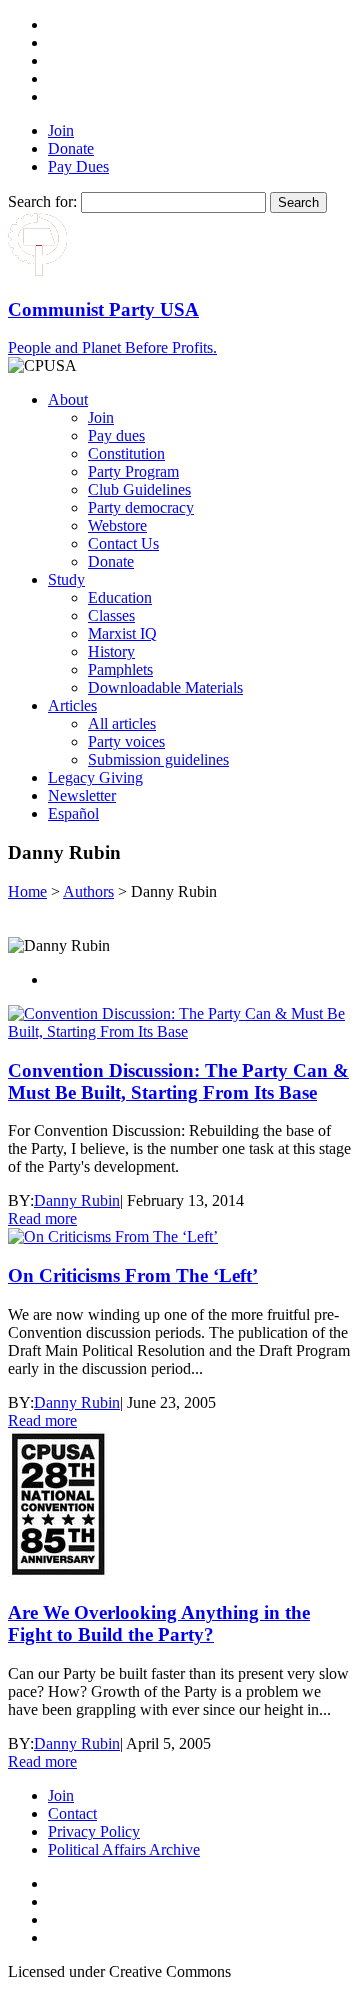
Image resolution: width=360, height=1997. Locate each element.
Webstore (117, 525)
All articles (122, 723)
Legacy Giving (95, 777)
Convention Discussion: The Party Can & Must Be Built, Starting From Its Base (178, 1081)
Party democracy (141, 507)
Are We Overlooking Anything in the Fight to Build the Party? (159, 1623)
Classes (111, 615)
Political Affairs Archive (124, 1849)
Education (120, 597)
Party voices (126, 741)
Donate (71, 148)
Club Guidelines (139, 489)
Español (73, 813)
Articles (72, 705)
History (111, 651)
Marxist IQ (122, 633)
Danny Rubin (77, 1200)
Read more (42, 1218)
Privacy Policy (94, 1831)
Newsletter (82, 795)
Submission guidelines (158, 759)
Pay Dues (78, 166)
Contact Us (123, 543)
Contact (72, 1813)
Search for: (42, 201)
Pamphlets (120, 669)
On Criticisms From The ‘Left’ (133, 1275)
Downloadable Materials (165, 687)
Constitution (126, 453)
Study (66, 579)
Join (61, 130)
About (68, 399)
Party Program (133, 471)
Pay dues (116, 435)
